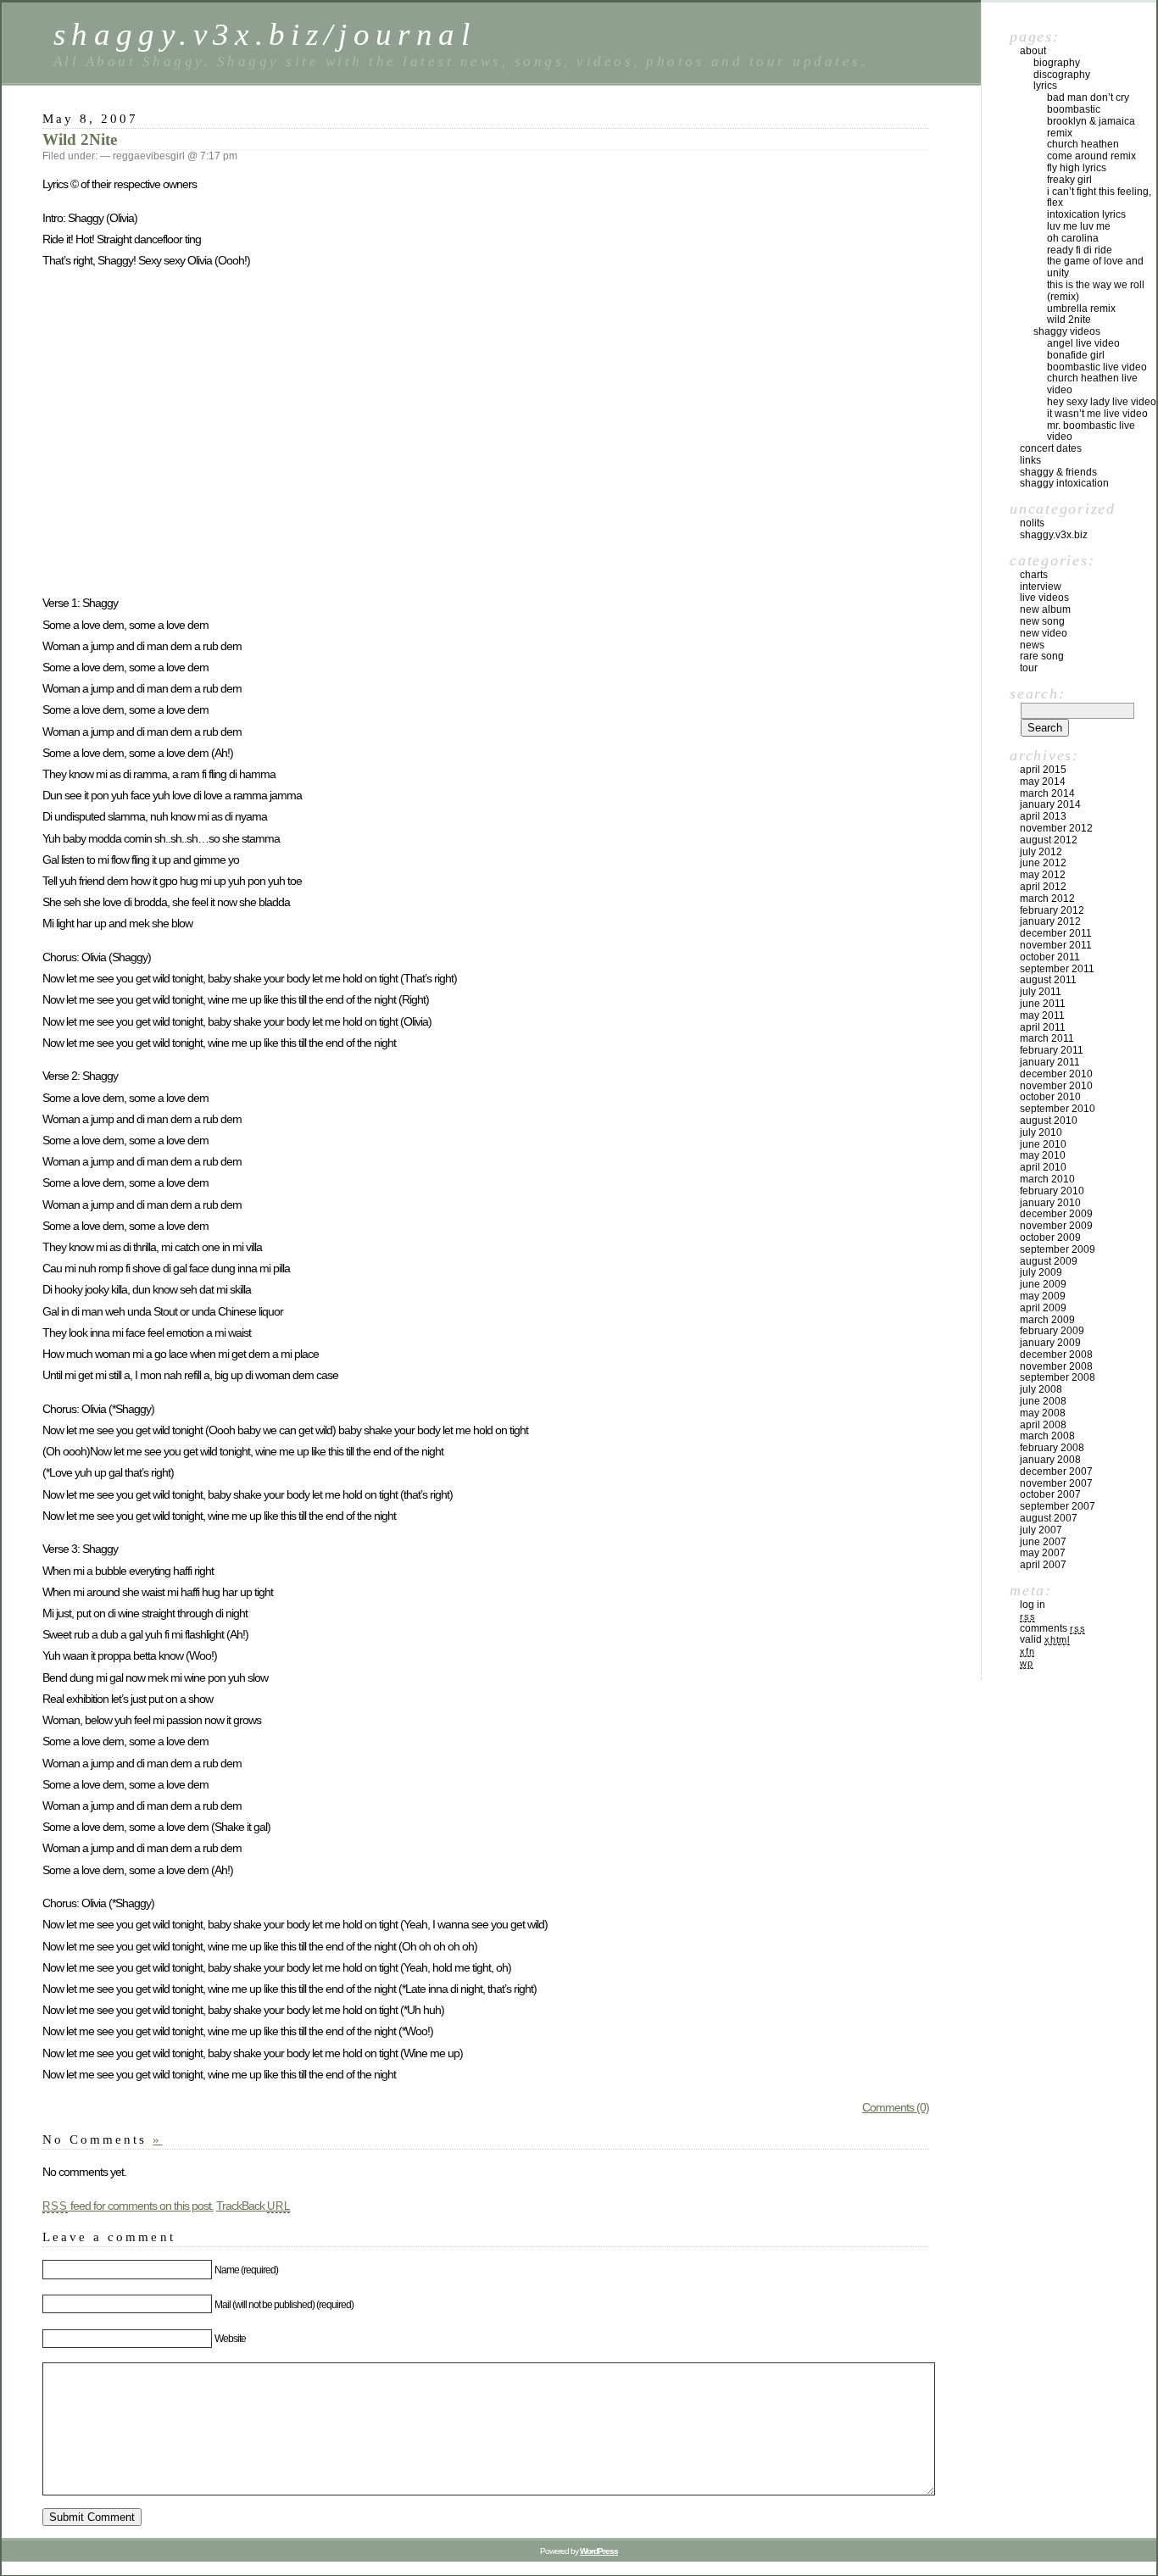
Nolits (1032, 523)
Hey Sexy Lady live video (1102, 402)
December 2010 (1056, 1074)
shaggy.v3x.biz (1054, 535)
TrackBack (253, 2206)
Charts (1034, 575)
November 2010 (1056, 1086)
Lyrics (1045, 86)
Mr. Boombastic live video (1091, 431)
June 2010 (1043, 1144)
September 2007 (1058, 1506)
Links (1030, 460)
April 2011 (1043, 1027)
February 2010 (1052, 1191)
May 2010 (1043, 1155)
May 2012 (1043, 875)
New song (1042, 621)
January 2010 (1050, 1203)
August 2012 (1049, 840)
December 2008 (1056, 1355)
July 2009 (1041, 1272)
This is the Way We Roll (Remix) (1096, 291)
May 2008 (1043, 1413)
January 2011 (1050, 1062)
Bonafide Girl (1076, 355)
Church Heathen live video (1092, 384)
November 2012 (1056, 828)
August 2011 (1048, 980)
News (1032, 645)
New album (1045, 609)
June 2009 (1043, 1284)
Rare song (1042, 656)
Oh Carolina (1073, 238)
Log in (1033, 1605)
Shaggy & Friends (1058, 472)
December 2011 (1056, 933)
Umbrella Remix (1081, 309)
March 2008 (1047, 1436)
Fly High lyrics (1077, 168)
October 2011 (1050, 957)
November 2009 (1056, 1226)
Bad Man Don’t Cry (1088, 97)
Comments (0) (896, 2107)
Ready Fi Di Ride (1080, 250)
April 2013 (1043, 816)
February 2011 (1052, 1050)
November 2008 (1056, 1366)
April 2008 (1043, 1425)
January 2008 (1050, 1460)
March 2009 (1047, 1320)
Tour (1029, 668)
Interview (1041, 587)
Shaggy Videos (1067, 331)
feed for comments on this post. (128, 2206)
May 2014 (1043, 782)
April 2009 (1043, 1308)
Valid (1045, 1639)
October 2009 (1050, 1238)
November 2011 (1056, 945)
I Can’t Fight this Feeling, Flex (1099, 198)
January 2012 (1050, 921)
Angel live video (1083, 343)
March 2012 (1047, 899)
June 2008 (1043, 1401)
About (1033, 51)
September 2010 (1058, 1109)
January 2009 (1050, 1343)
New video (1044, 633)
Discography (1062, 75)
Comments (1052, 1628)
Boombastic (1074, 109)
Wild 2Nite (80, 139)
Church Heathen (1083, 144)
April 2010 (1043, 1167)
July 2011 (1041, 992)
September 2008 (1058, 1377)
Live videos (1044, 598)
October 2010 (1050, 1097)
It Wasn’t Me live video (1097, 414)
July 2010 (1041, 1132)
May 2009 (1043, 1296)
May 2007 (1043, 1553)
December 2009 (1056, 1214)
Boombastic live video (1097, 367)
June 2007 (1043, 1542)
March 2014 (1047, 793)
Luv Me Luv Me (1079, 226)
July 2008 (1041, 1389)
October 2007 (1050, 1494)
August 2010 (1049, 1121)
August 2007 (1049, 1518)
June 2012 (1043, 863)
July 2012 (1041, 852)
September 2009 (1058, 1249)
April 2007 (1043, 1565)
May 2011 (1042, 1015)
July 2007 (1041, 1530)
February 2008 (1052, 1448)
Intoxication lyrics (1086, 214)
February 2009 (1052, 1331)
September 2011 (1057, 969)
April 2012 (1043, 887)
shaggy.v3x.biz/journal (264, 34)
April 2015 (1043, 770)
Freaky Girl (1069, 180)
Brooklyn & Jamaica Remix (1091, 127)
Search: (1037, 693)
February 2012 (1052, 910)
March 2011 (1047, 1038)
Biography (1057, 63)
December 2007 (1056, 1472)
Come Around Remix (1091, 156)
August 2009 (1049, 1261)
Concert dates (1051, 448)
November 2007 (1056, 1483)
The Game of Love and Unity (1095, 267)
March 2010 (1047, 1179)
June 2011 (1043, 1004)
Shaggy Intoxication (1064, 483)
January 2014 (1050, 804)
